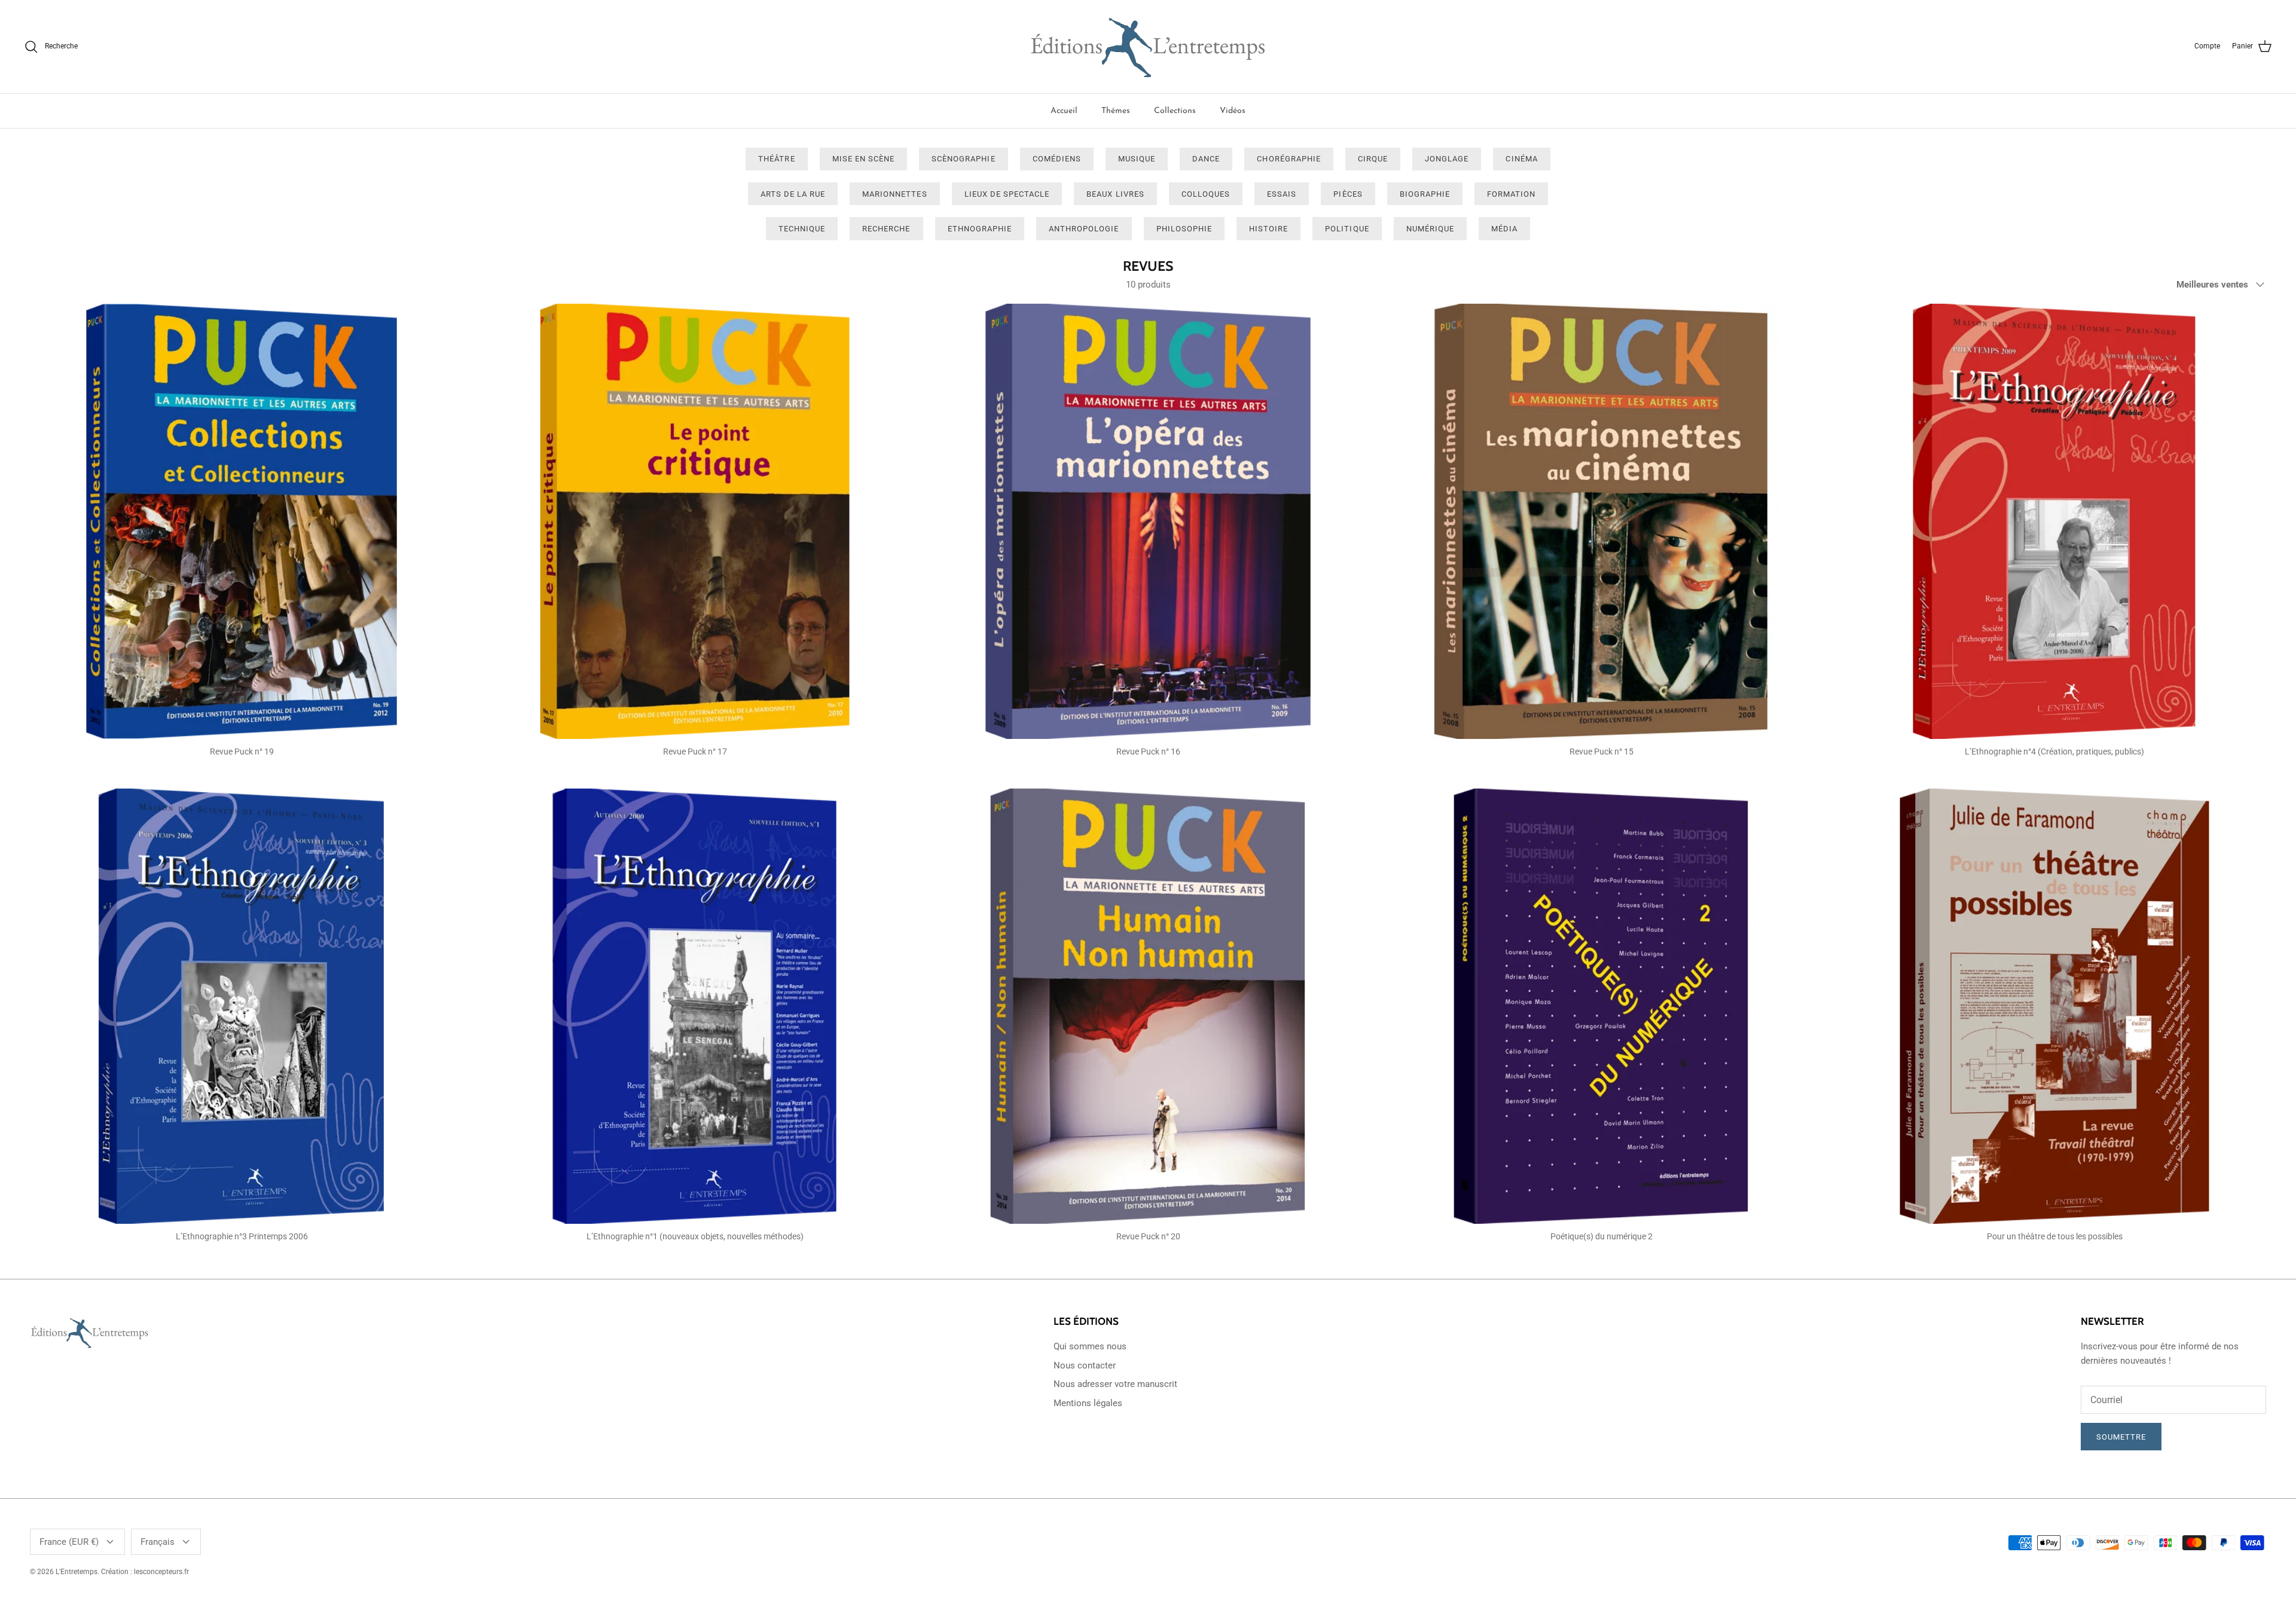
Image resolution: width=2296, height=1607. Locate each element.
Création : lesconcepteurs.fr (145, 1572)
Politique (1347, 229)
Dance (1206, 159)
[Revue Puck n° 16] (1148, 521)
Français (158, 1542)
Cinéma (1521, 159)
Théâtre (776, 159)
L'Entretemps (77, 1572)
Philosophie (1184, 229)
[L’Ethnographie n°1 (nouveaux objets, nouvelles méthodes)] (695, 1006)
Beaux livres (1115, 194)
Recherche (886, 229)
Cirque (1373, 159)
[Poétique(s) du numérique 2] (1601, 1006)
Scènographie (963, 159)
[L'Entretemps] (1148, 47)
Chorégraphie (1289, 159)
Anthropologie (1084, 229)
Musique (1137, 159)
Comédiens (1057, 159)
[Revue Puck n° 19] (242, 521)
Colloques (1206, 194)
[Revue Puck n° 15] (1601, 521)
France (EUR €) (69, 1542)
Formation (1511, 194)
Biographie (1425, 194)
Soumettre (2121, 1437)
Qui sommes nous (1090, 1346)
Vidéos (1233, 111)
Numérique (1430, 229)
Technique (802, 229)
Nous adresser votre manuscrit (1115, 1384)
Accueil (1064, 111)
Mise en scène (864, 159)
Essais (1282, 194)
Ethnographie (980, 229)
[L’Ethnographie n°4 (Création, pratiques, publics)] (2054, 521)
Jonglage (1447, 159)
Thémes (1116, 111)
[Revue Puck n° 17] (695, 521)
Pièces (1348, 194)
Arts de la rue (793, 194)
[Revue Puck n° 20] (1148, 1006)
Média (1504, 229)
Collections (1175, 111)
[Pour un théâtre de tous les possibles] (2054, 1006)
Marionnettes (894, 194)
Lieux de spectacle (1007, 194)
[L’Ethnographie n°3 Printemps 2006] (242, 1006)
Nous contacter (1085, 1365)
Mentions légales (1088, 1403)
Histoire (1268, 229)
